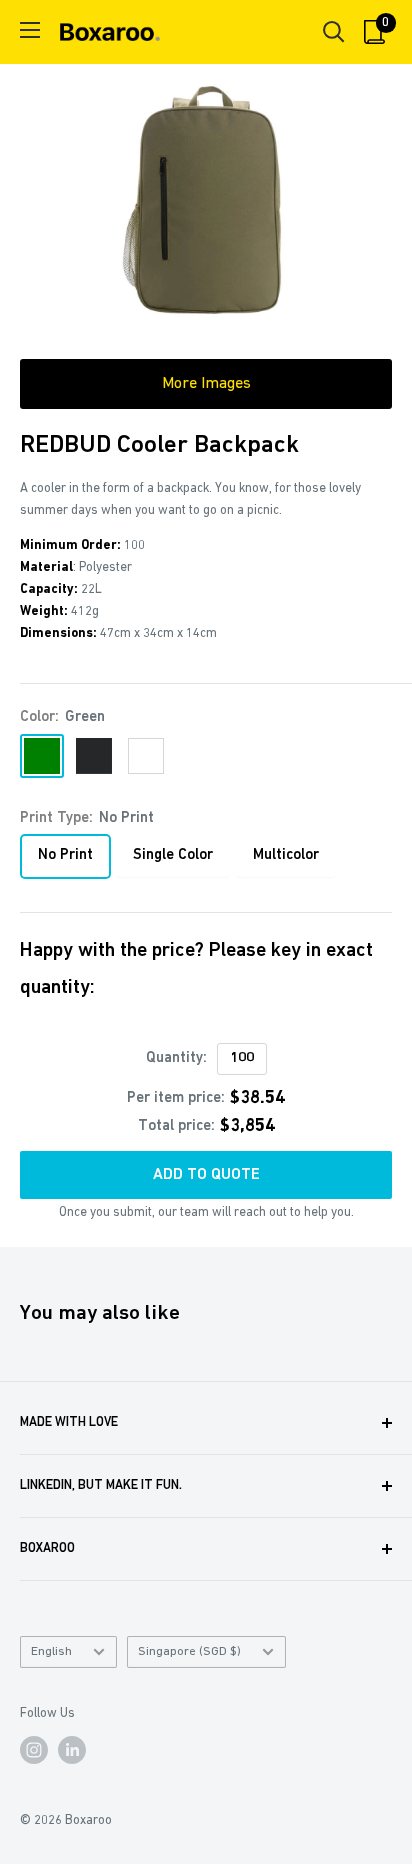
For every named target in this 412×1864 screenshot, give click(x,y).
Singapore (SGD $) (189, 1651)
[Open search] (334, 32)
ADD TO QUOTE (206, 1175)
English (51, 1651)
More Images (206, 384)
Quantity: (176, 1058)
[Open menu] (30, 30)
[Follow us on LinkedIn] (72, 1750)
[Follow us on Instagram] (34, 1750)
